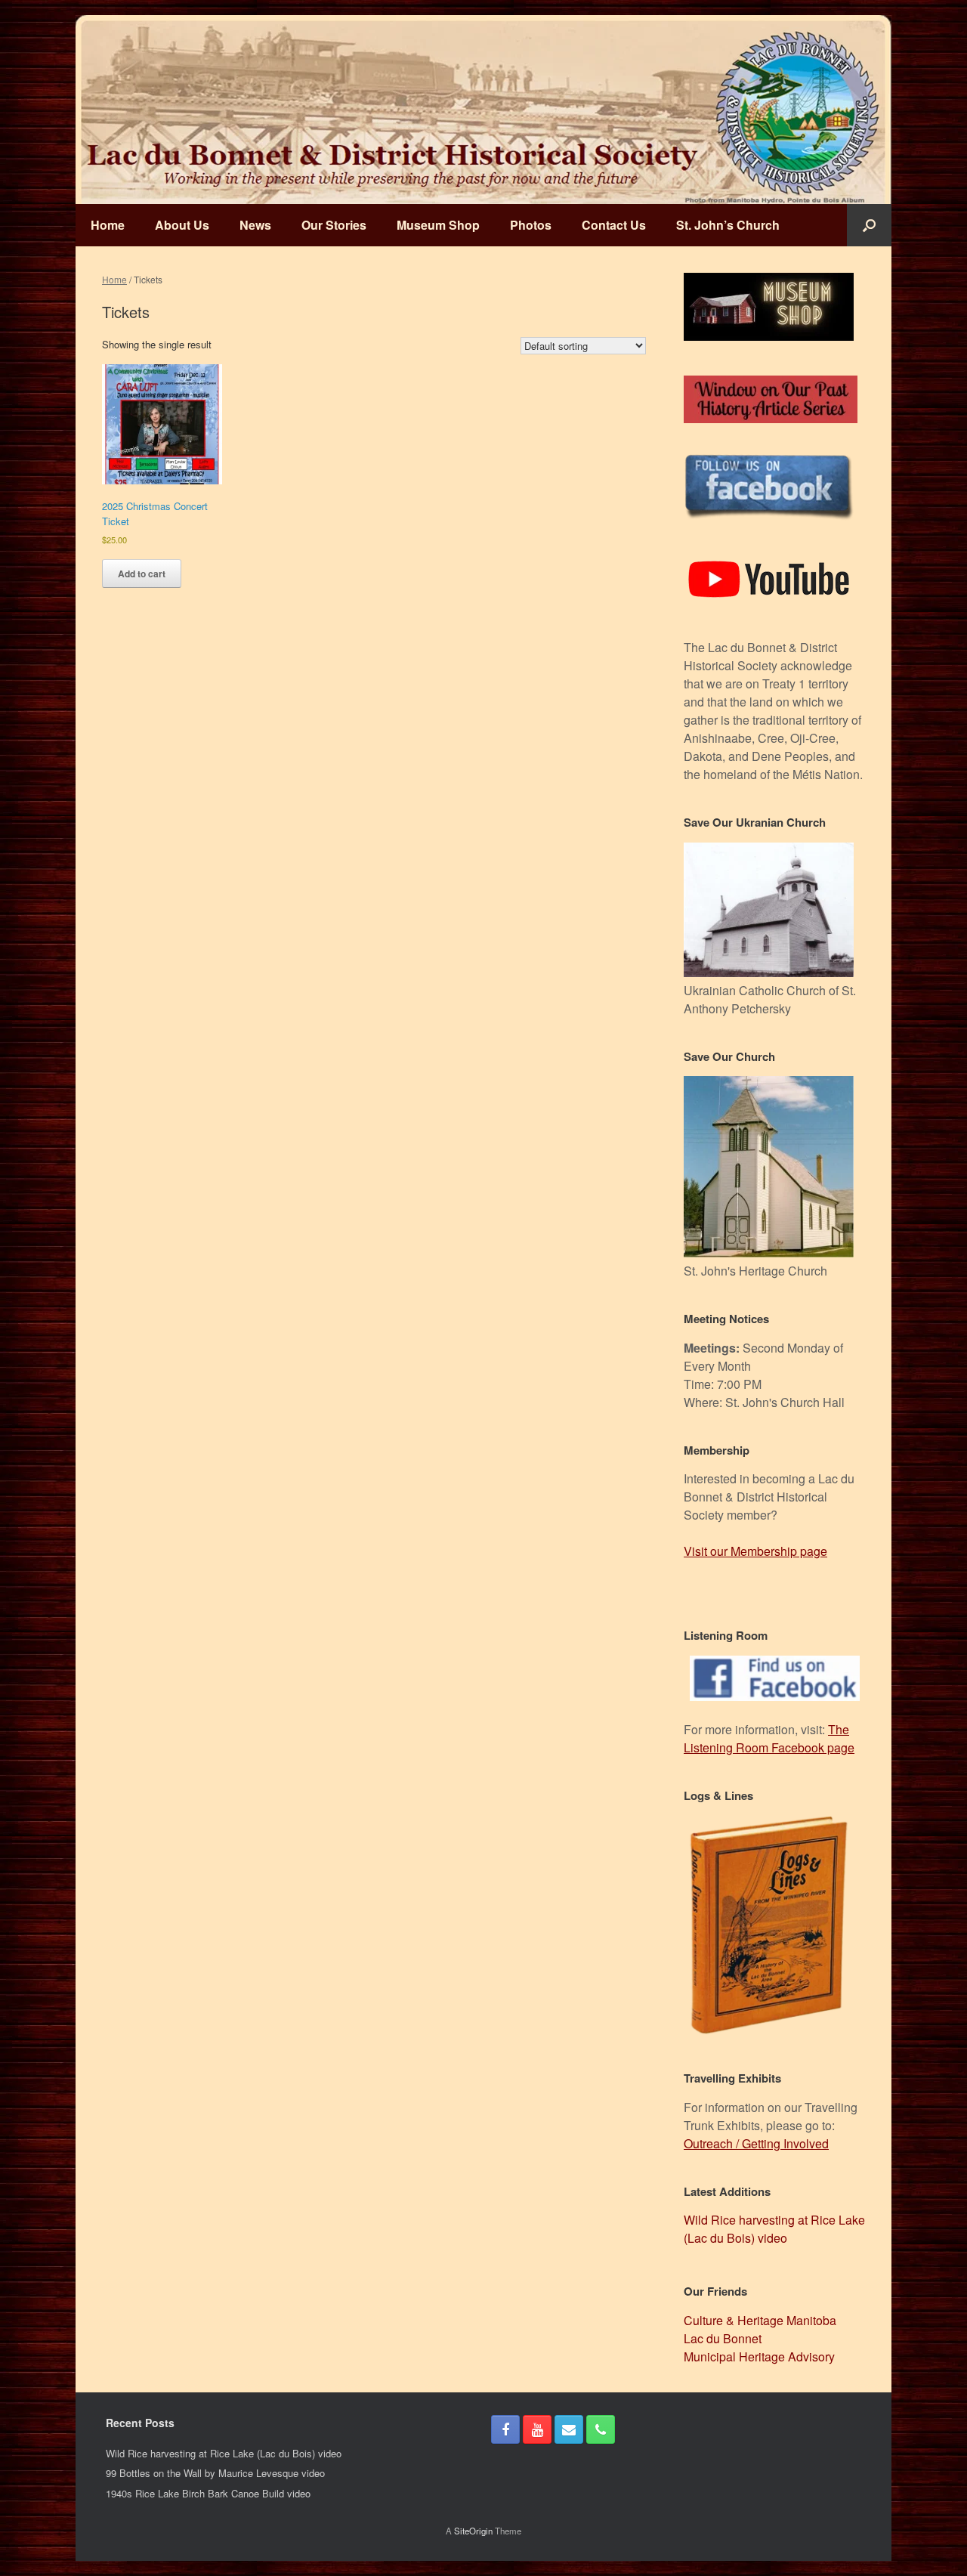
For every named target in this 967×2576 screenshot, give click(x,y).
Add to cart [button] (142, 574)
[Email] (569, 2429)
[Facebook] (505, 2429)
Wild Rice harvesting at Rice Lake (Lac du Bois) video (774, 2229)
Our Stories (334, 225)
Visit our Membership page (755, 1551)
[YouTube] (537, 2429)
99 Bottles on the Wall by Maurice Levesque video (215, 2473)
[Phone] (601, 2429)
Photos (531, 225)
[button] (869, 225)
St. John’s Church (728, 225)
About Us (182, 225)
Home (108, 225)
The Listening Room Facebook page (769, 1738)
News (255, 225)
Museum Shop (438, 225)
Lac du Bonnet (723, 2338)
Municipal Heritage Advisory (759, 2356)
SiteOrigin (473, 2531)
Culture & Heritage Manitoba (760, 2320)
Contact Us (614, 225)
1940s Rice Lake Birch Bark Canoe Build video (208, 2493)
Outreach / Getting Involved (756, 2143)
